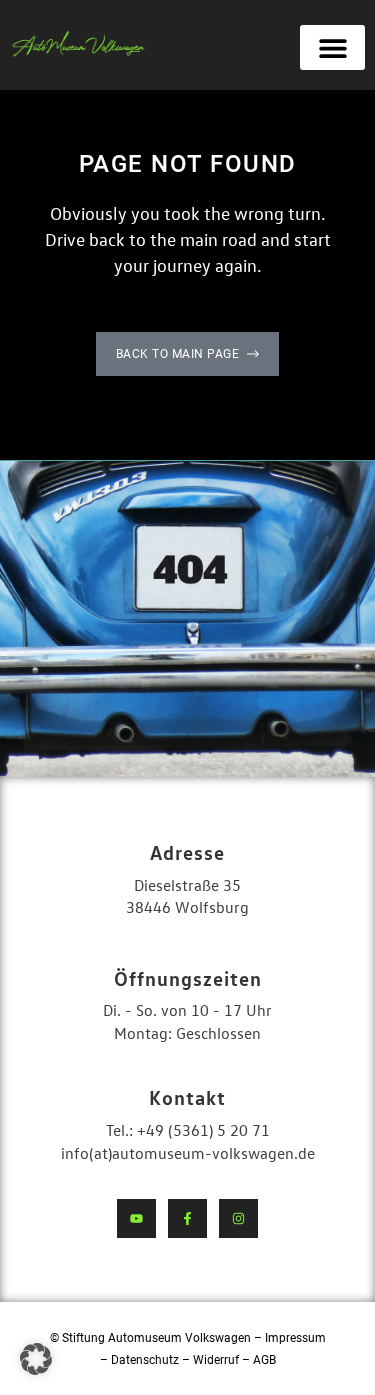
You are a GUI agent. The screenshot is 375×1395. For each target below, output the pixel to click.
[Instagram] (238, 1218)
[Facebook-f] (187, 1218)
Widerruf (217, 1360)
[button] (332, 47)
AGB (264, 1360)
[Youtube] (136, 1218)
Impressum (295, 1338)
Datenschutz (145, 1360)
